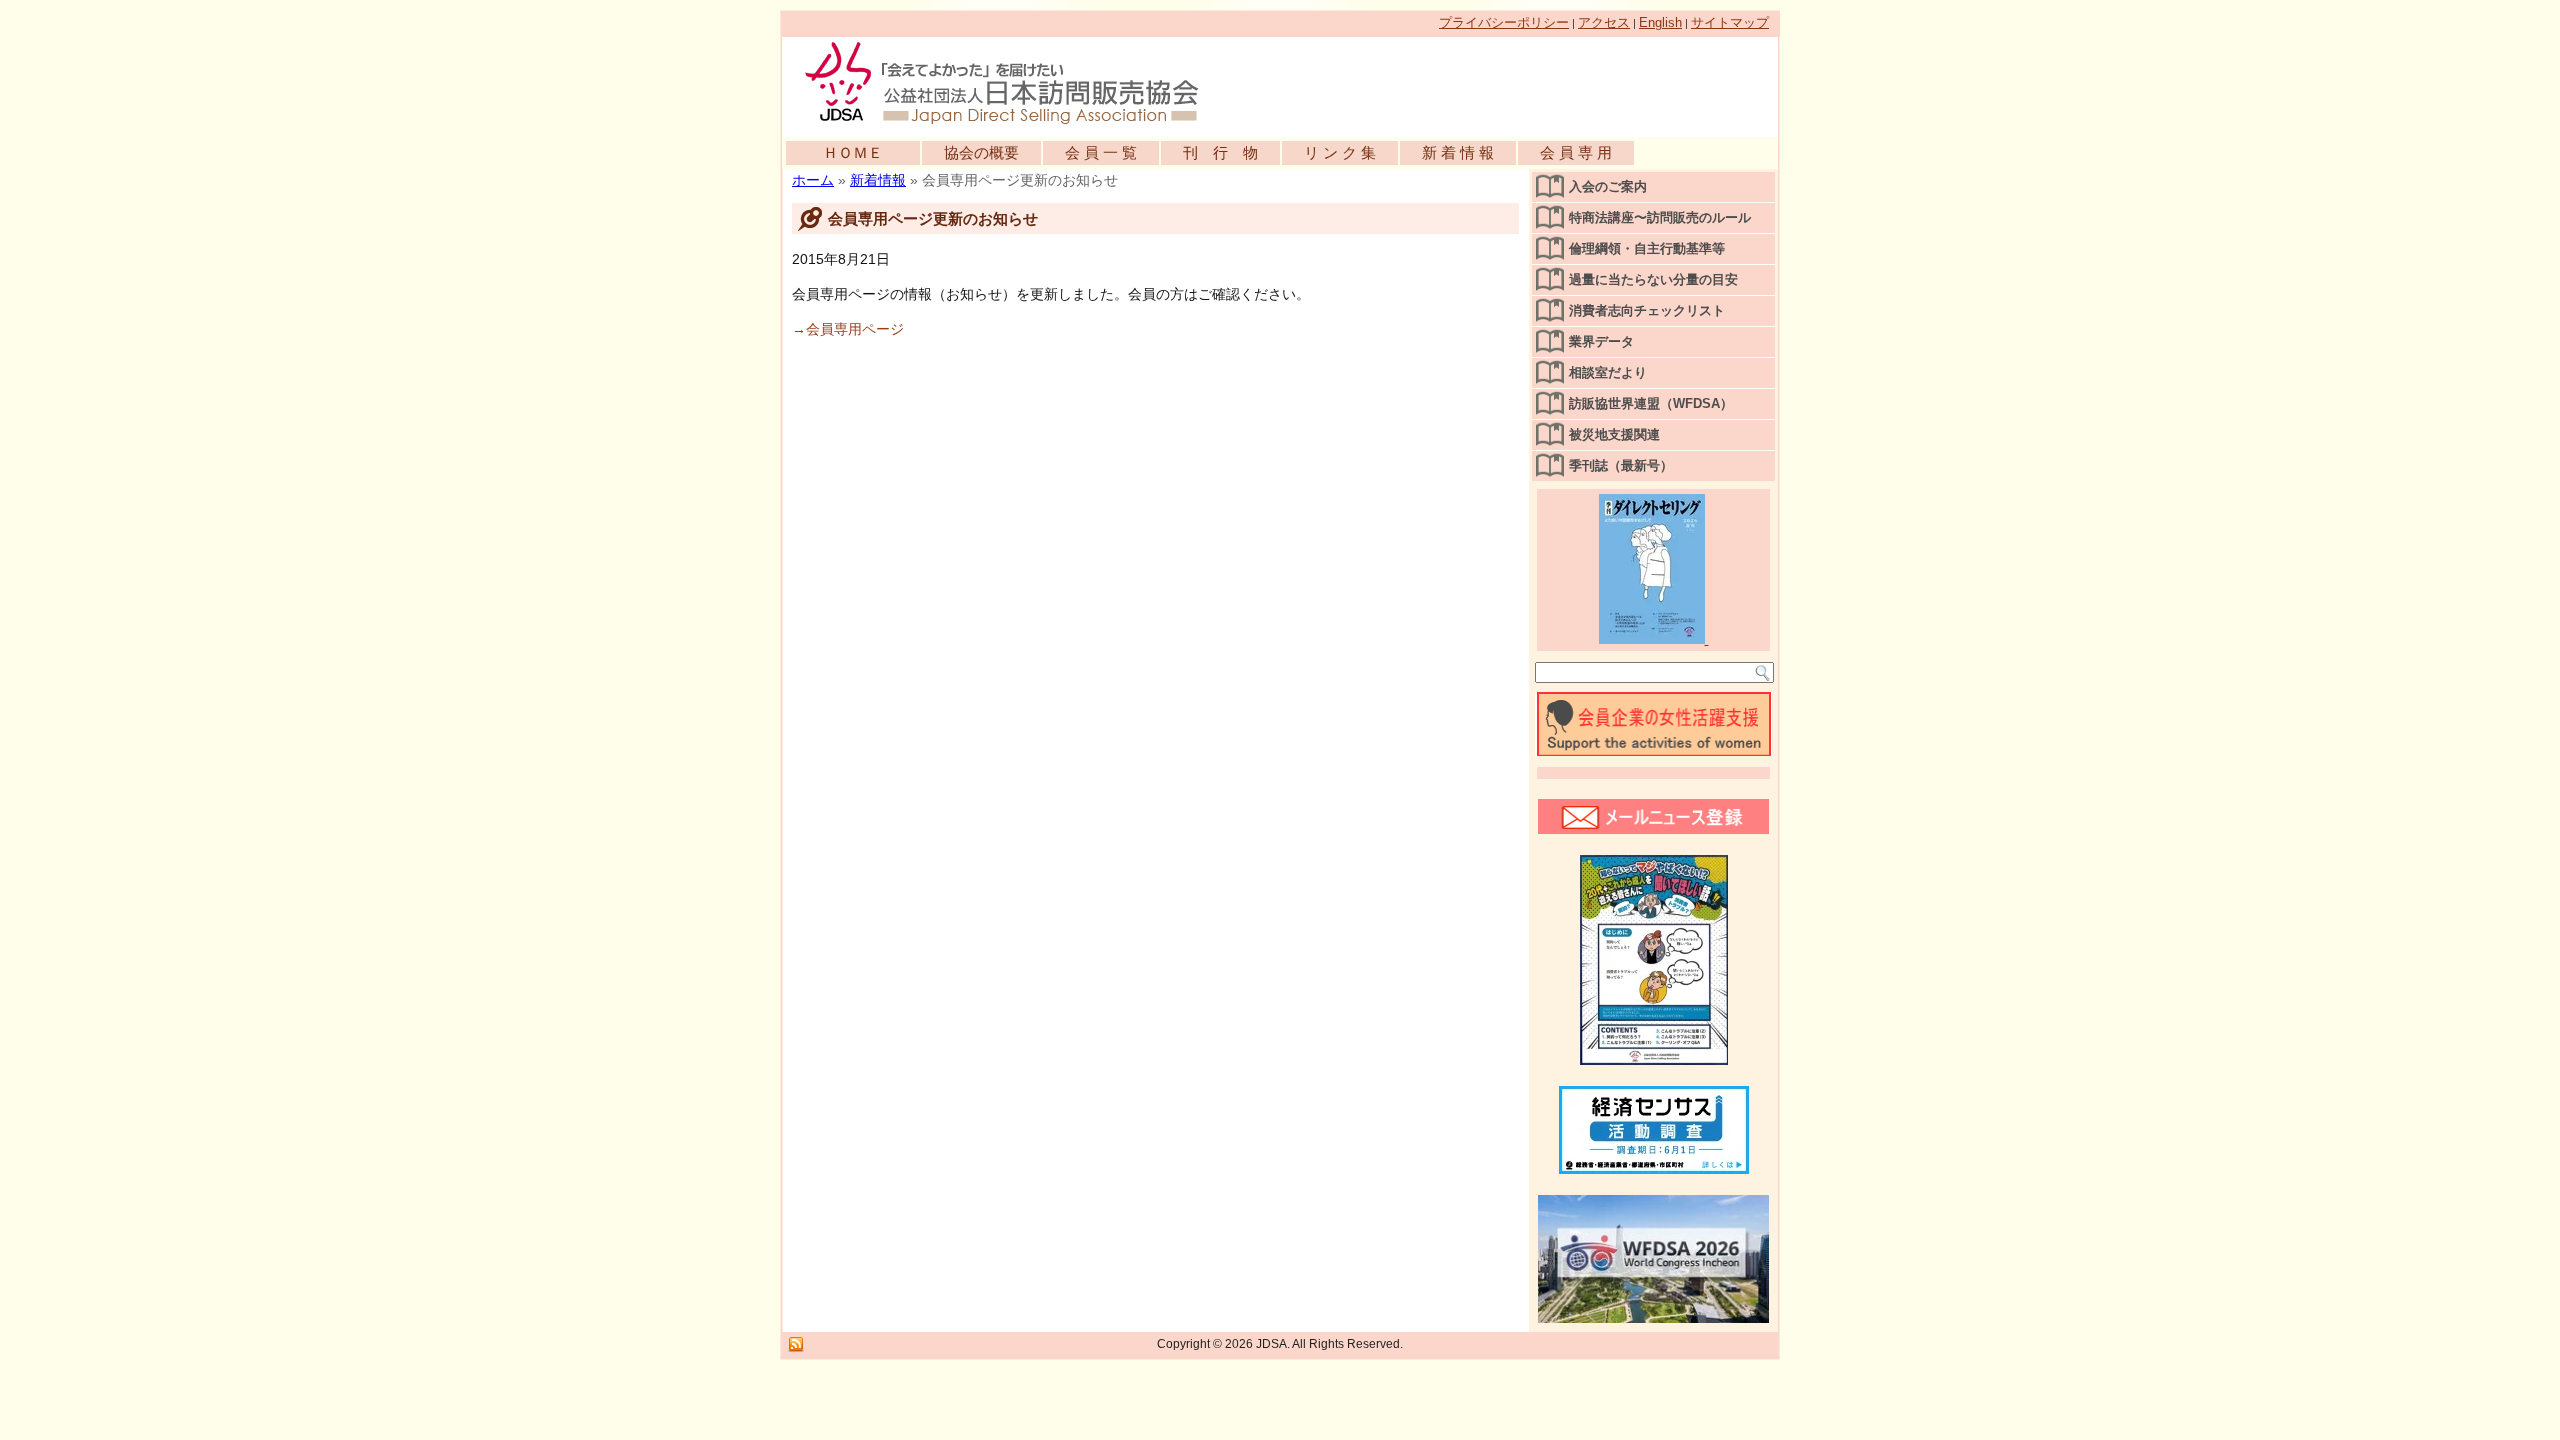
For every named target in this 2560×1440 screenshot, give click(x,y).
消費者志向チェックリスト (1647, 310)
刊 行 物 (1220, 152)
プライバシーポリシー (1504, 22)
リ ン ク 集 (1340, 152)
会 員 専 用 (1576, 152)
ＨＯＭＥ (853, 152)
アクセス (1604, 22)
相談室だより (1608, 372)
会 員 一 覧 (1101, 152)
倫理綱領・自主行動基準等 (1647, 248)
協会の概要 (981, 152)
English (1660, 22)
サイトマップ (1730, 22)
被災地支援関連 (1614, 434)
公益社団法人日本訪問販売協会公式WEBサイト (1012, 82)
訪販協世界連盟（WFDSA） (1651, 403)
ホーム (813, 180)
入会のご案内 (1608, 186)
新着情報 (878, 180)
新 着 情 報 (1458, 152)
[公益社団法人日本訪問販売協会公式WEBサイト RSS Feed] (796, 1345)
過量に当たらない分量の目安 (1653, 279)
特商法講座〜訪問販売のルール (1660, 217)
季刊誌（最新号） (1621, 465)
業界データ (1601, 341)
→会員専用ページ (848, 329)
